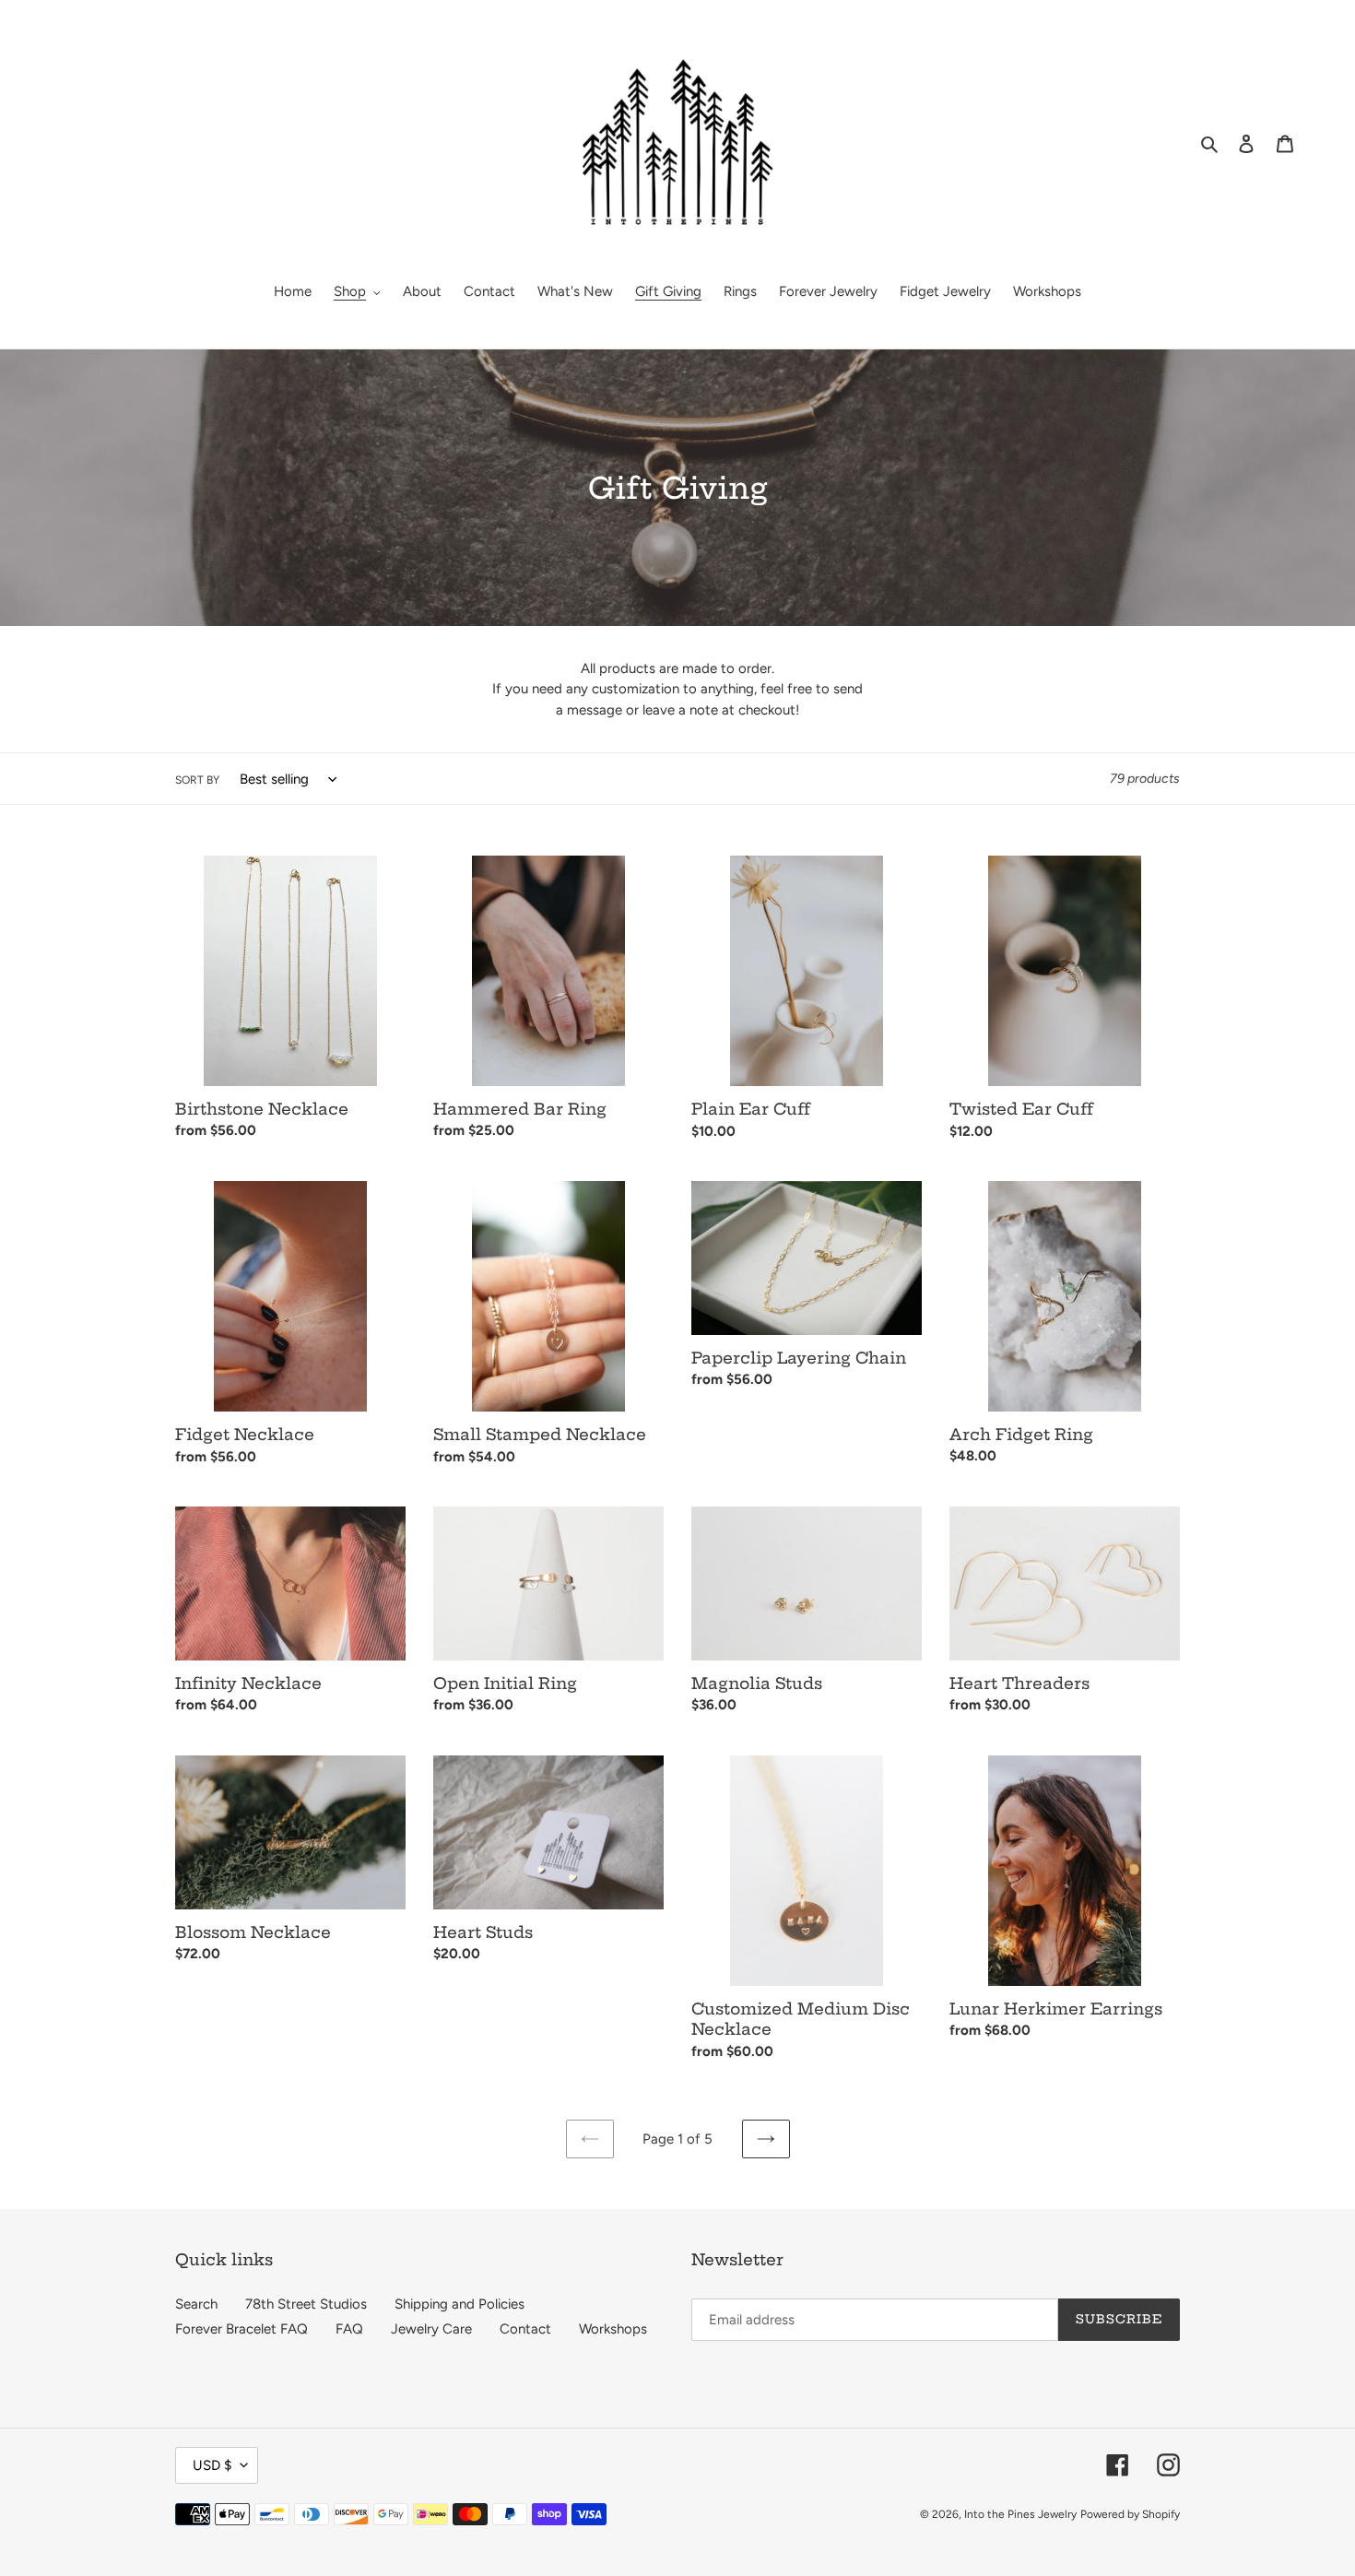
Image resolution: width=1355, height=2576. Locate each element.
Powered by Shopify (1130, 2514)
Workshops (613, 2329)
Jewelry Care (431, 2329)
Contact (525, 2329)
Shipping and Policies (460, 2304)
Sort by (197, 780)
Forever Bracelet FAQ (242, 2329)
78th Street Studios (306, 2304)
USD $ (212, 2465)
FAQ (349, 2329)
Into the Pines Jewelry (1020, 2514)
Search (196, 2304)
